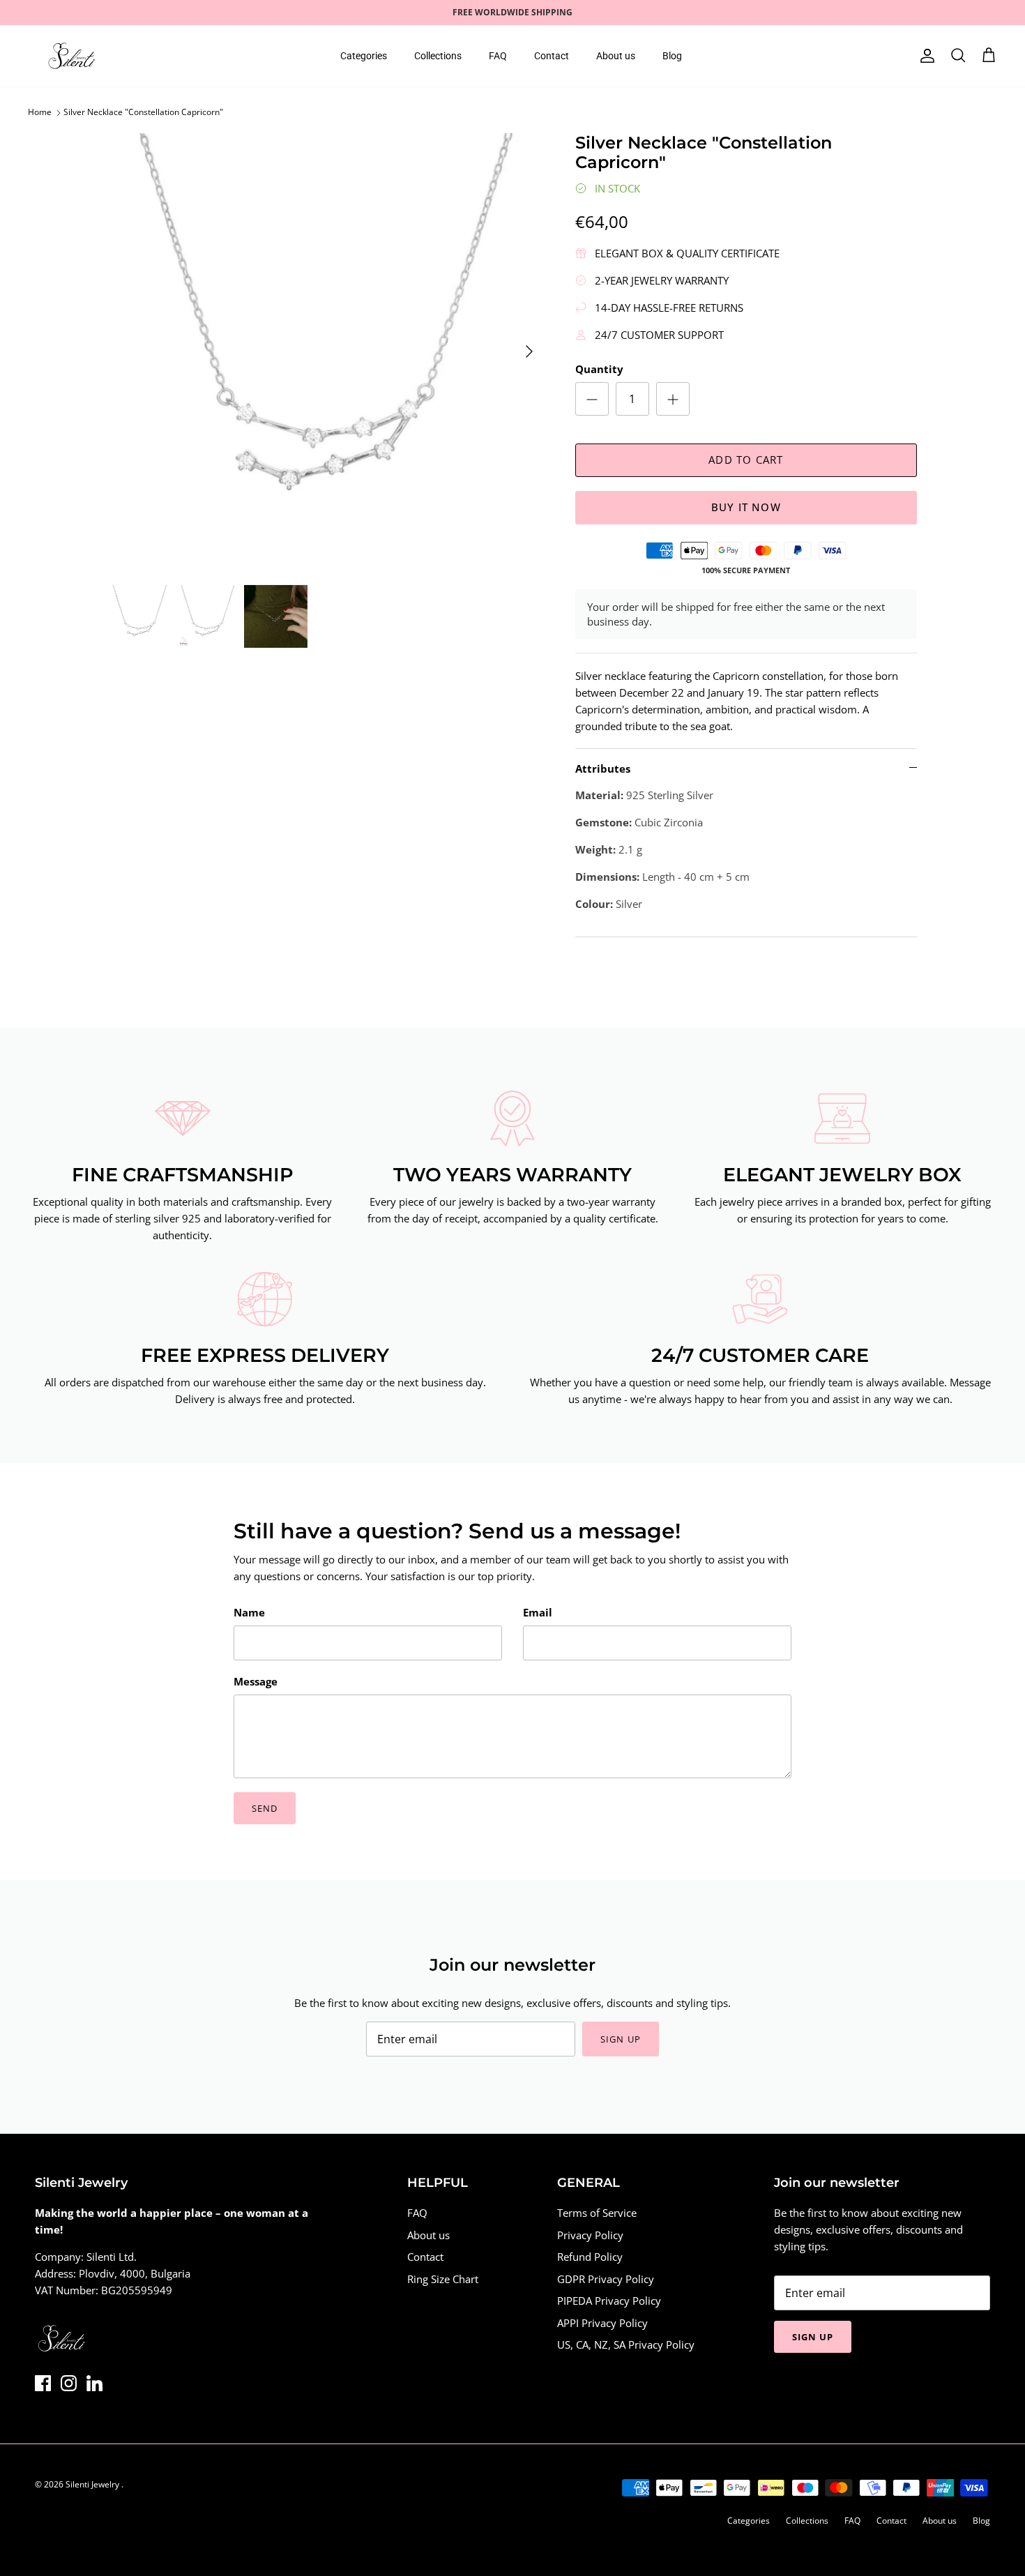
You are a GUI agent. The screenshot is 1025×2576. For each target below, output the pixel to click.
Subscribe (387, 1349)
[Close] (774, 1182)
